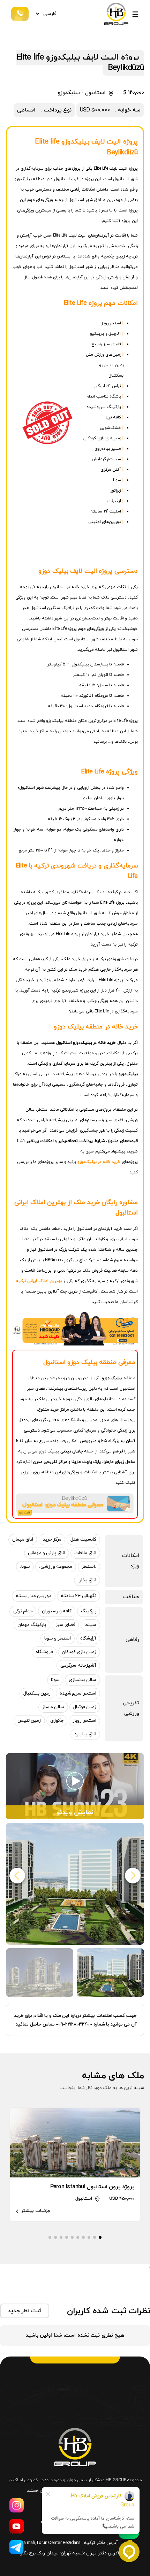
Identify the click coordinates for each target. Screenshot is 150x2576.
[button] (17, 1876)
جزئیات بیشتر (35, 2211)
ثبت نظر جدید (25, 2311)
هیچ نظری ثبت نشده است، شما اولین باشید (75, 2335)
